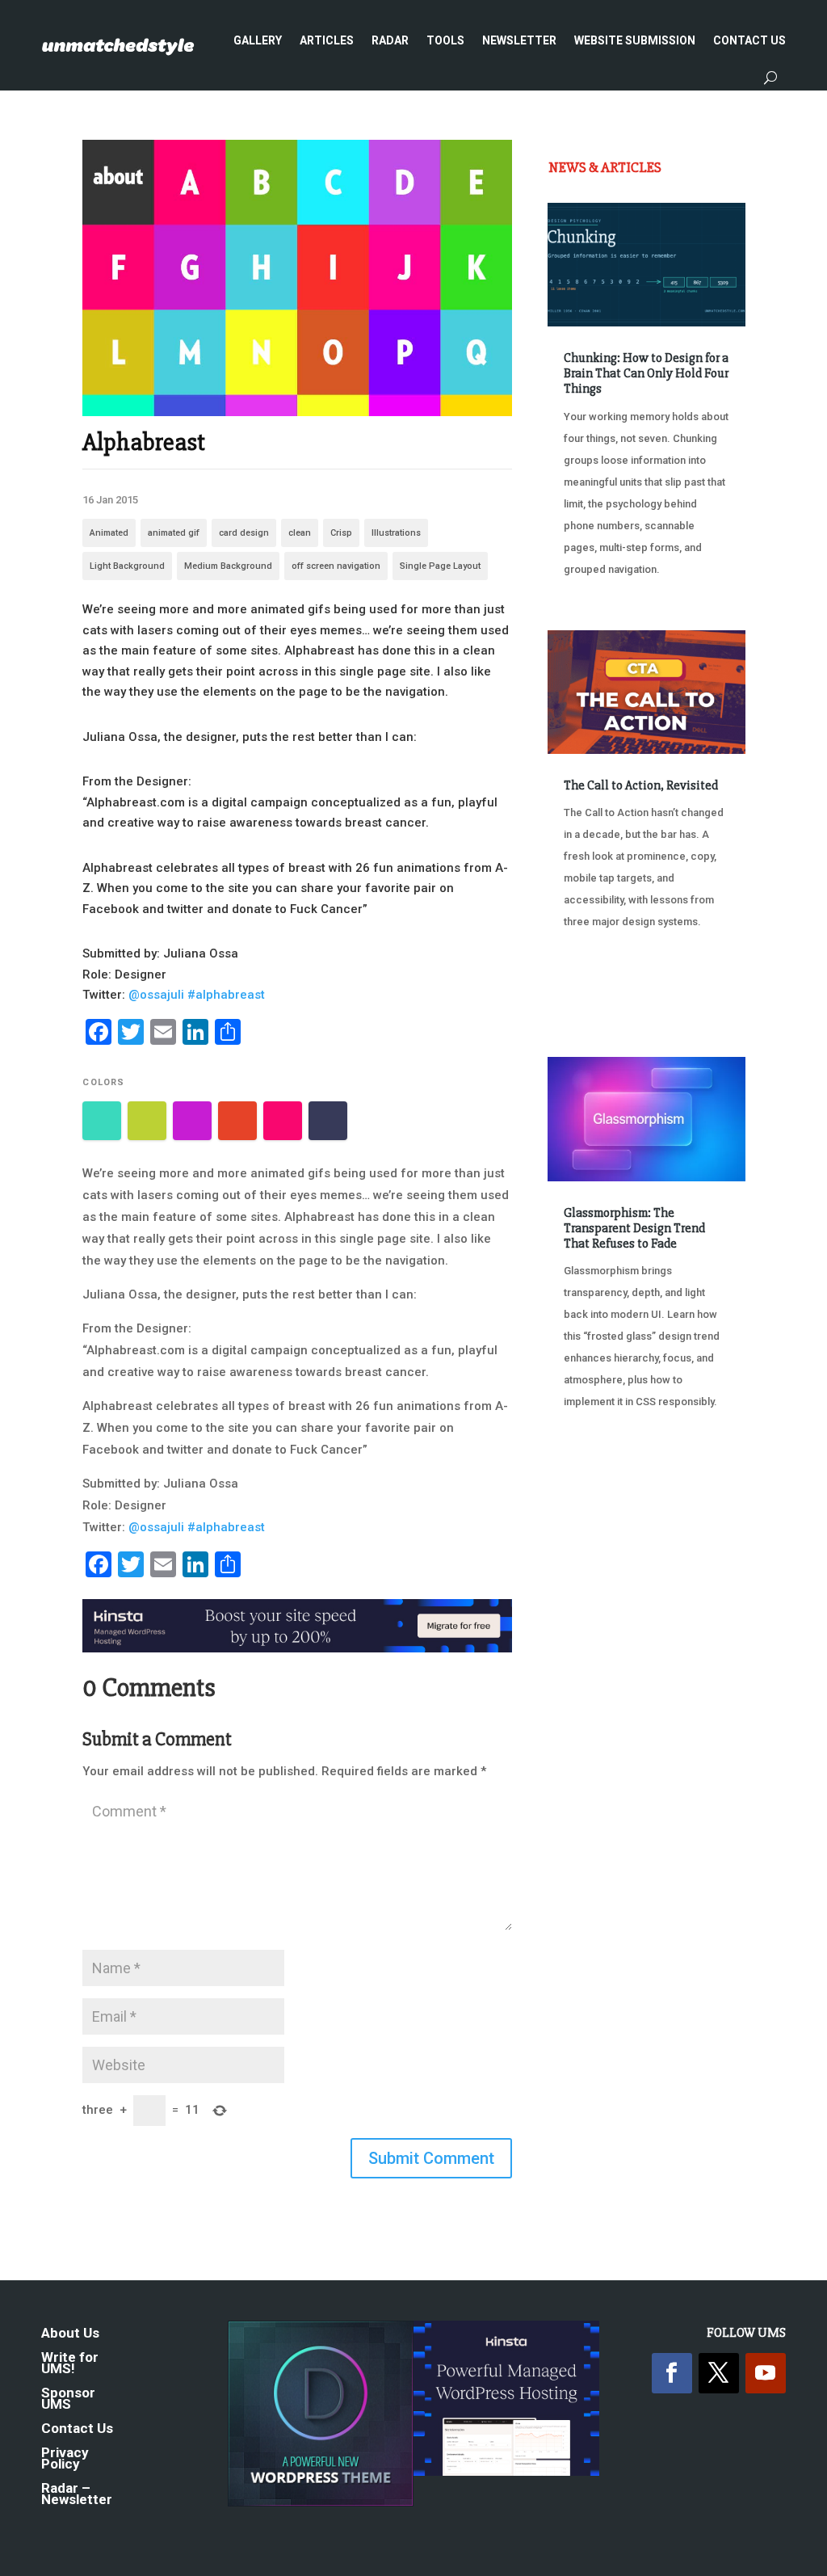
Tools (445, 40)
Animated (109, 533)
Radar (390, 40)
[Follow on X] (719, 2373)
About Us (70, 2334)
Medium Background (228, 566)
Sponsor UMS (68, 2399)
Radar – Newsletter (77, 2495)
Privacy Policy (65, 2459)
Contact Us (749, 40)
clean (300, 533)
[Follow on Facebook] (672, 2373)
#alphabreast (226, 995)
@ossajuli (156, 995)
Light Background (127, 566)
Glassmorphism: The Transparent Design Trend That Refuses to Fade (634, 1228)
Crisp (341, 533)
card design (244, 533)
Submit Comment (431, 2158)
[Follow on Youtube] (766, 2373)
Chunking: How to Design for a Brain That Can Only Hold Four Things (646, 373)
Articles (327, 40)
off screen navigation (336, 566)
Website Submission (635, 40)
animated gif (174, 533)
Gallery (258, 40)
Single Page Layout (440, 566)
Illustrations (396, 533)
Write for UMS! (70, 2364)
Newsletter (519, 40)
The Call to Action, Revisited (641, 785)
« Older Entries (601, 1484)
